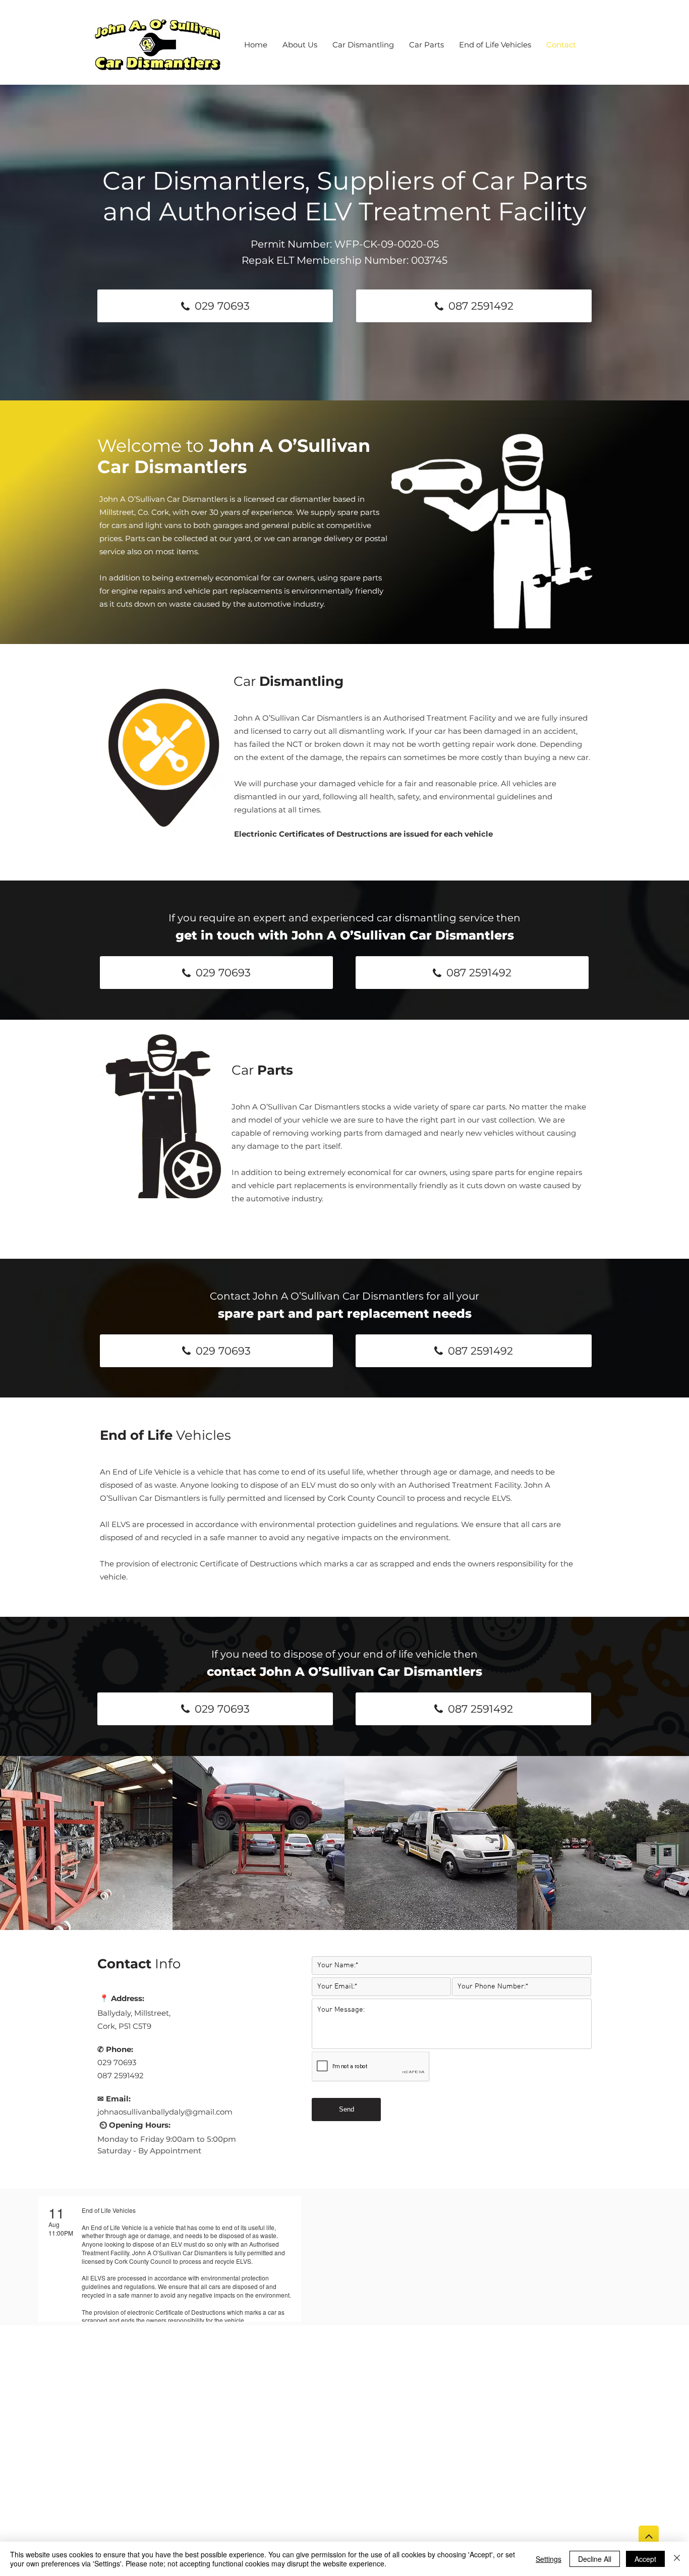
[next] (671, 1848)
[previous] (18, 1848)
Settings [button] (549, 2559)
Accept (645, 2559)
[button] (86, 1843)
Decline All (595, 2559)
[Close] (677, 2559)
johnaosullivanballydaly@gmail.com (165, 2112)
